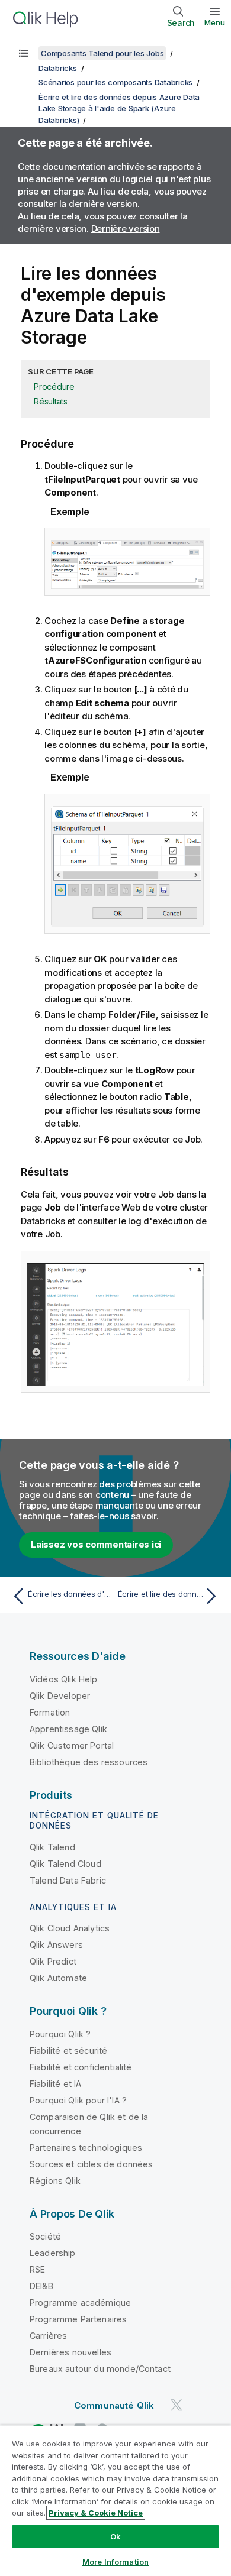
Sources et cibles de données (91, 2164)
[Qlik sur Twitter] (177, 2405)
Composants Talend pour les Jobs (102, 53)
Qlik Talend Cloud (65, 1864)
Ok (115, 2536)
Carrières (48, 2336)
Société (45, 2236)
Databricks (58, 68)
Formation (50, 1712)
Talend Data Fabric (68, 1880)
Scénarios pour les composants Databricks (115, 82)
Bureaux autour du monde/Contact (100, 2369)
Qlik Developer (60, 1696)
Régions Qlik (55, 2181)
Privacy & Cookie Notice (96, 2513)
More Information (115, 2562)
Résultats (51, 401)
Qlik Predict (53, 1961)
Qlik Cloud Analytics (70, 1928)
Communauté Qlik (114, 2405)
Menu (215, 22)
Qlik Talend (52, 1847)
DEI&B (41, 2286)
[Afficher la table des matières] (24, 53)
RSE (37, 2269)
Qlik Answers (56, 1945)
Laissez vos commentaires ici (96, 1544)
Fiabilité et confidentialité (81, 2067)
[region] (115, 2501)
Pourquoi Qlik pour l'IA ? (78, 2100)
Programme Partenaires (78, 2319)
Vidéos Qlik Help (64, 1679)
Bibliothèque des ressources (89, 1762)
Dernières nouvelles (70, 2352)
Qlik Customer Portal (72, 1745)
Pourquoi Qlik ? (60, 2034)
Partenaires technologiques (86, 2148)
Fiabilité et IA (55, 2084)
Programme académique (80, 2302)
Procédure (54, 386)
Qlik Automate (58, 1978)
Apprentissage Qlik (68, 1729)
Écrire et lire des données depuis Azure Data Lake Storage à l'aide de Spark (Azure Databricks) (119, 109)
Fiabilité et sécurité (68, 2051)
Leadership (53, 2253)
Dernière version (126, 229)
